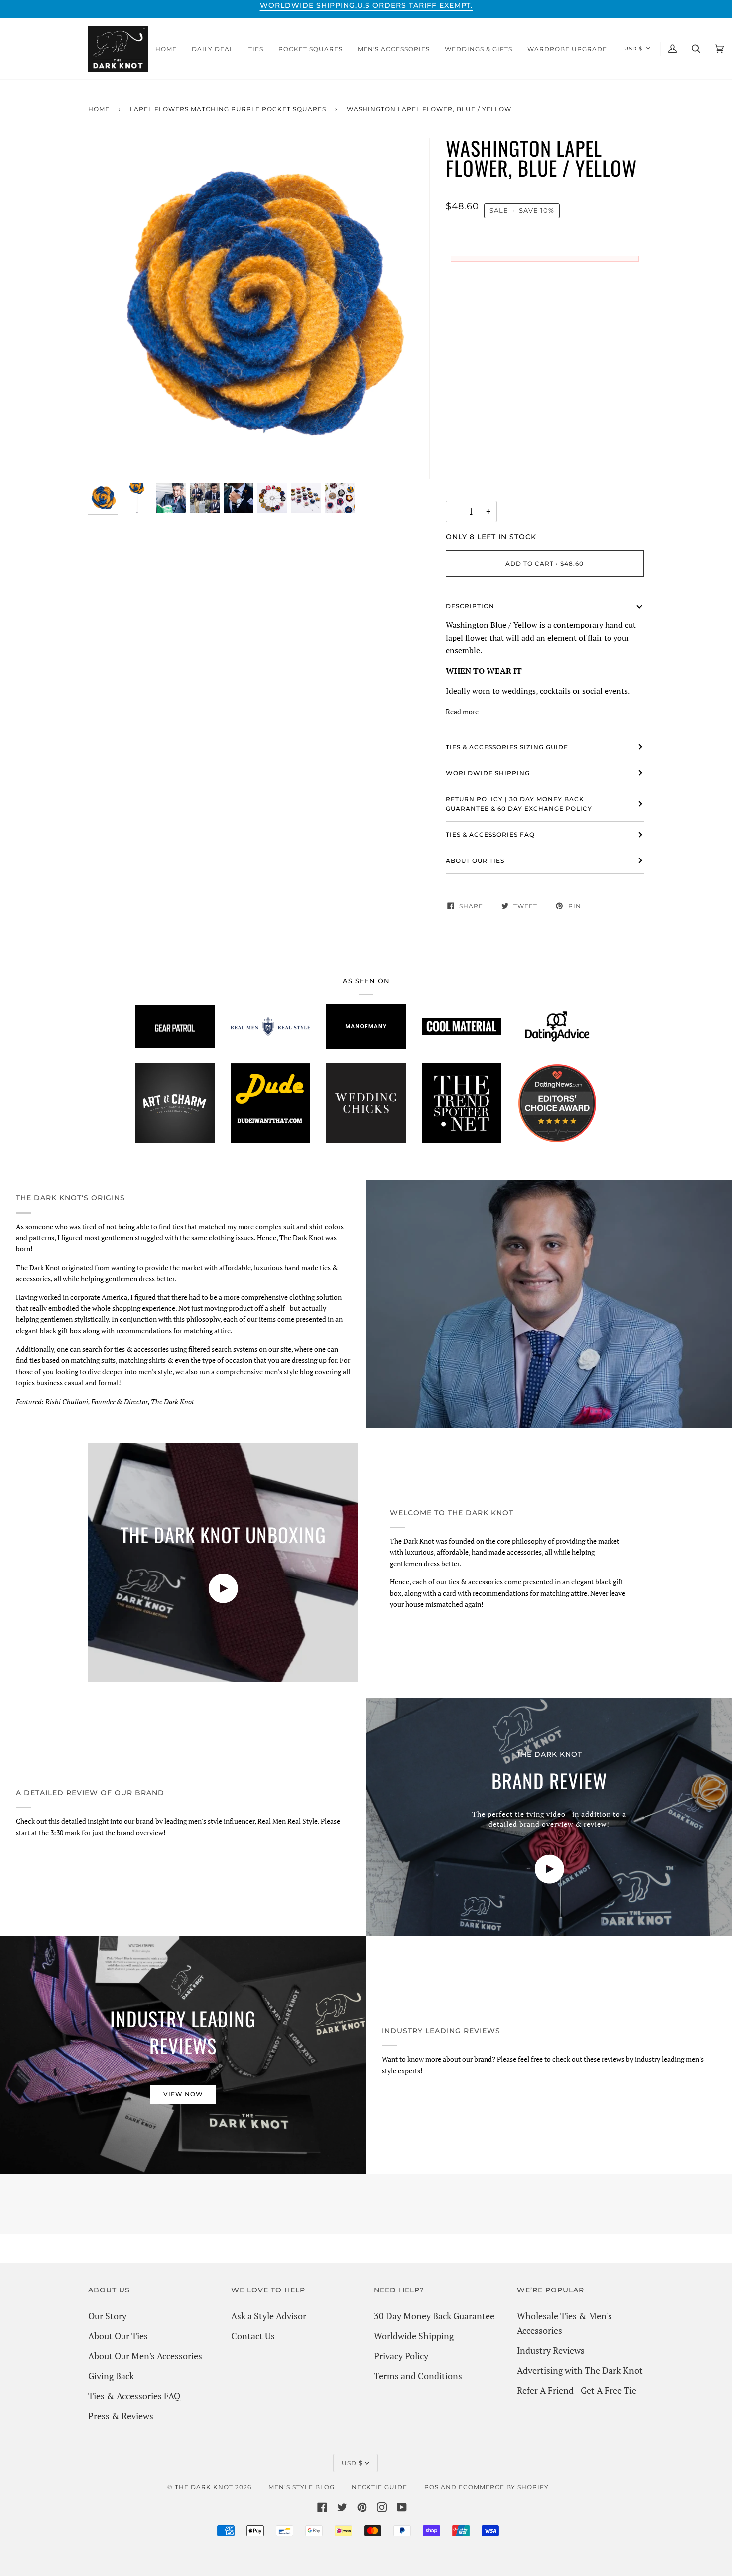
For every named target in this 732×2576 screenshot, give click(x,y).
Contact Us (253, 2336)
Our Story (107, 2316)
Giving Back (111, 2376)
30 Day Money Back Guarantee (434, 2316)
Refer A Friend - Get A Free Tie (577, 2390)
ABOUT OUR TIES (475, 861)
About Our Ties (118, 2336)
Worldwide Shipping (414, 2336)
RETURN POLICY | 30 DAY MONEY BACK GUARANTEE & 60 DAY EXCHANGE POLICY (519, 804)
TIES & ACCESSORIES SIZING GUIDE (507, 747)
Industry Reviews (551, 2350)
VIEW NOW (183, 2094)
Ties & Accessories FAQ (490, 834)
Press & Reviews (121, 2416)
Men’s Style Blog (302, 2487)
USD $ (633, 49)
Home (99, 109)
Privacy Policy (401, 2356)
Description (470, 606)
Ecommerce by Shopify (504, 2487)
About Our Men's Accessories (145, 2356)
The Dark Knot (204, 2487)
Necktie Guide (379, 2487)
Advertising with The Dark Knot (580, 2370)
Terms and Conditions (418, 2376)
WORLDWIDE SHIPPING (488, 773)
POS (431, 2487)
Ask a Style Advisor (269, 2316)
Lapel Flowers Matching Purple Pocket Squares (228, 109)
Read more (462, 711)
